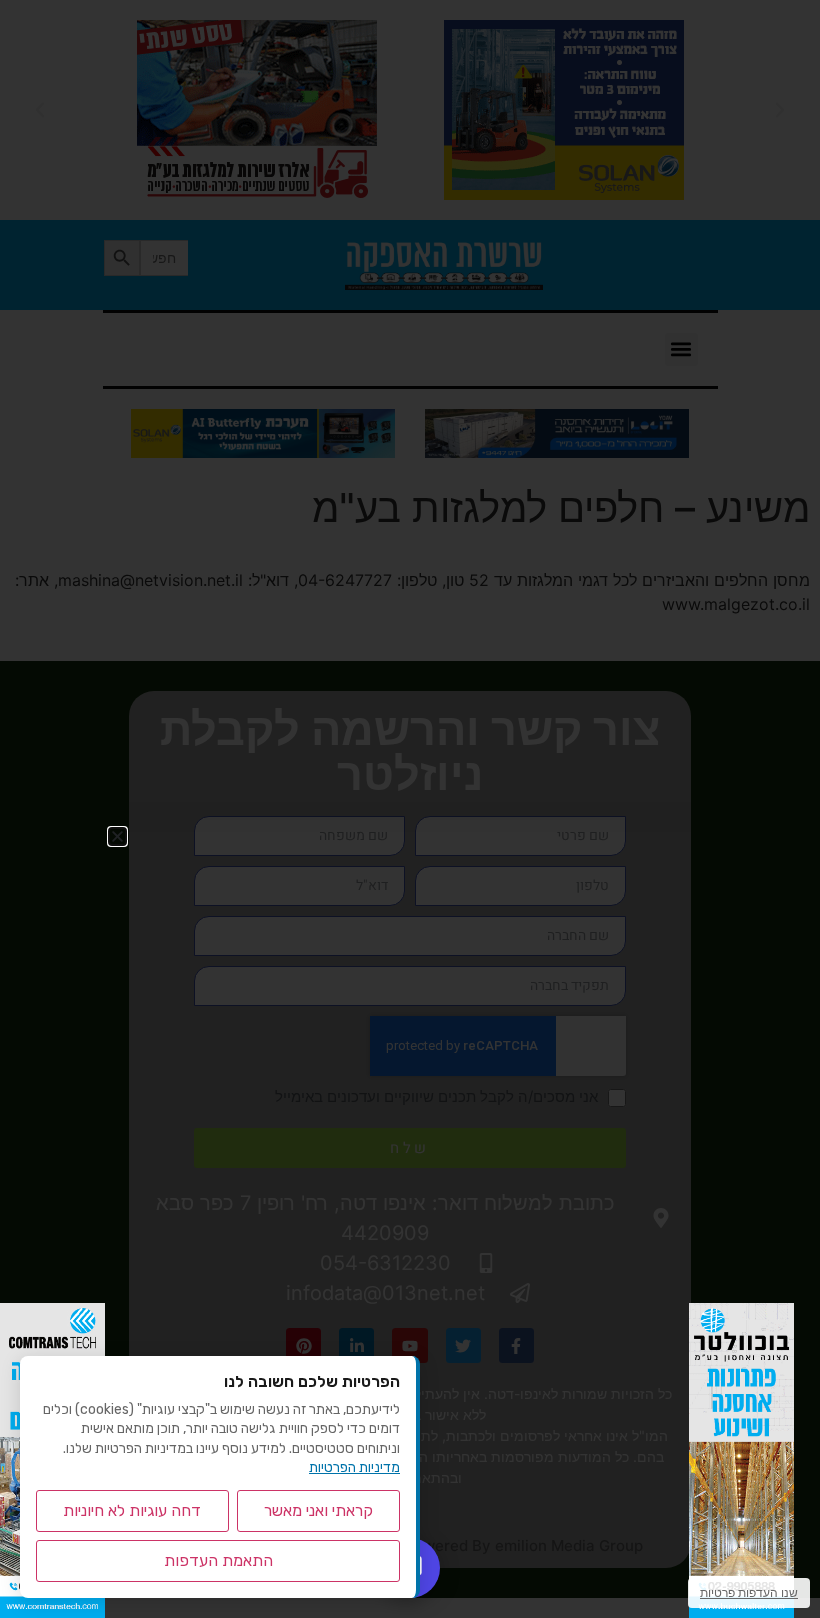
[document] (410, 809)
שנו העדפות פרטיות (749, 1592)
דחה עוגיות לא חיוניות (132, 1510)
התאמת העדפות (218, 1560)
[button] (117, 836)
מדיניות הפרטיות (354, 1467)
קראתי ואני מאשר (318, 1510)
